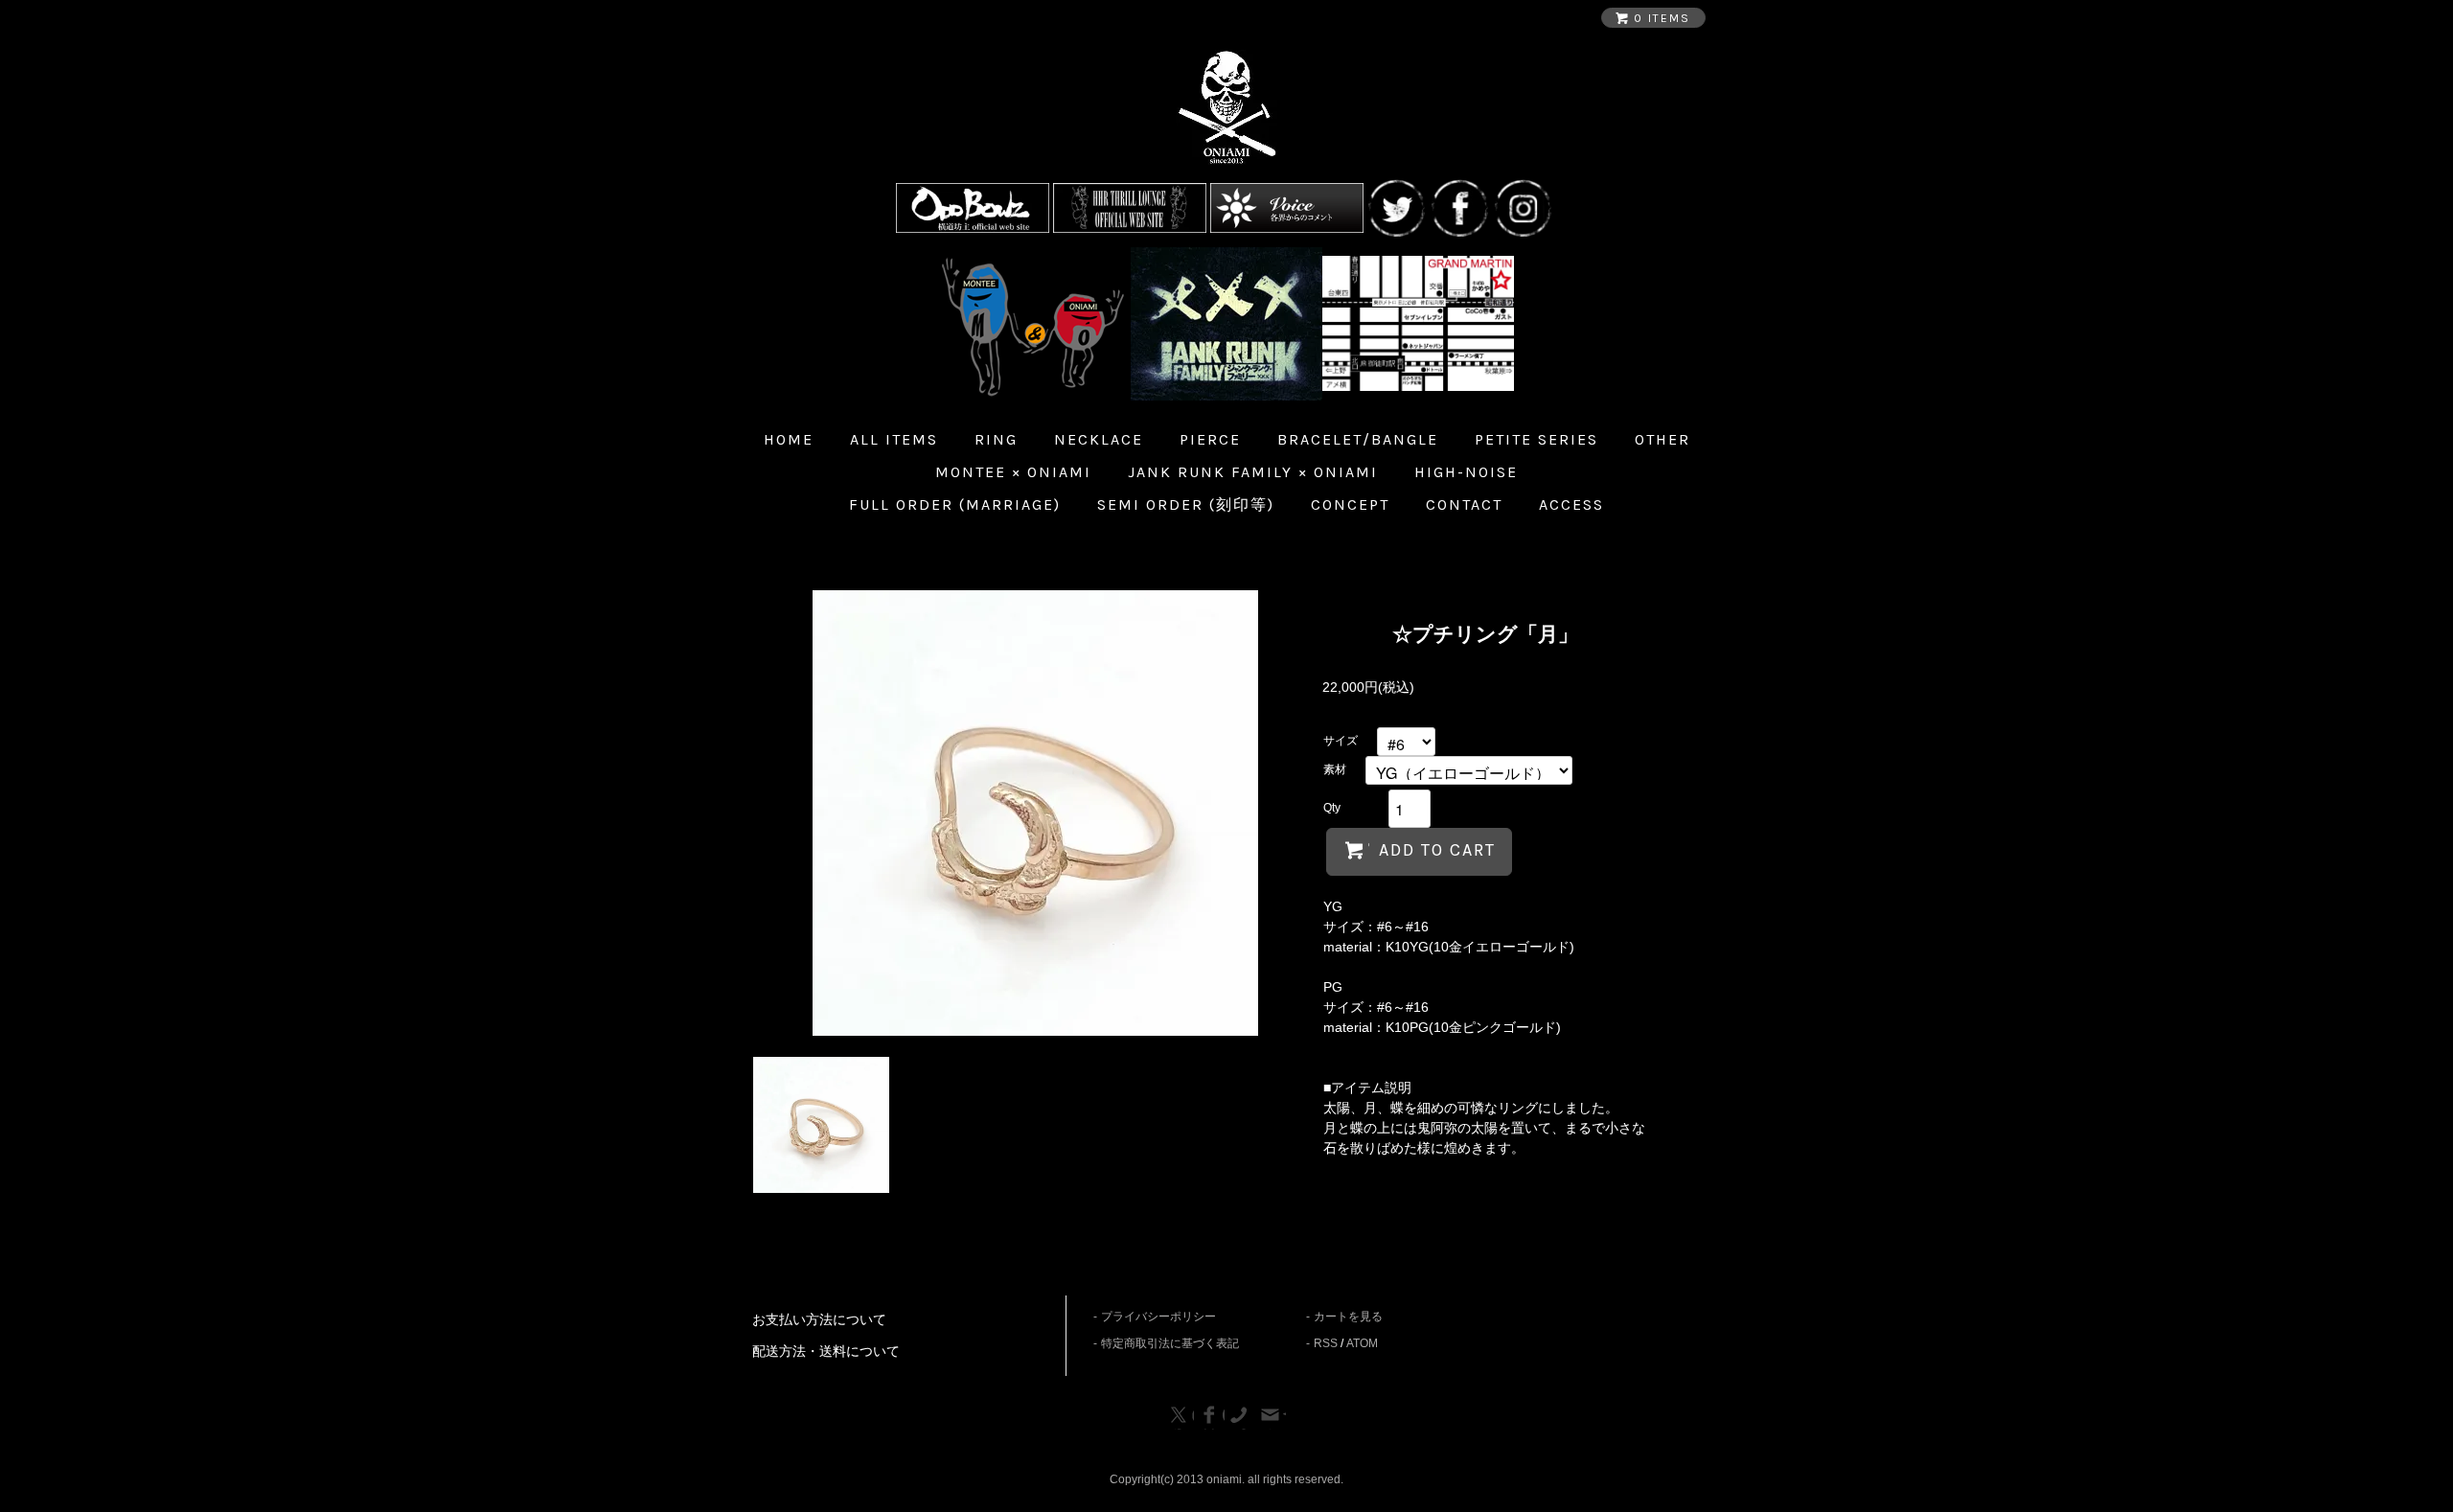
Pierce (1210, 439)
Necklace (1099, 439)
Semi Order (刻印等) (1186, 504)
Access (1571, 504)
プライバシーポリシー (1158, 1317)
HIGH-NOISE (1466, 472)
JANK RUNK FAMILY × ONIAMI (1253, 472)
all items (894, 439)
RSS (1326, 1343)
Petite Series (1536, 439)
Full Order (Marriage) (955, 504)
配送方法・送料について (826, 1351)
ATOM (1362, 1343)
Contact (1464, 504)
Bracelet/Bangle (1358, 439)
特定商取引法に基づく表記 (1170, 1343)
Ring (996, 439)
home (789, 439)
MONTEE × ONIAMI (1013, 472)
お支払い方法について (819, 1319)
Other (1662, 439)
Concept (1350, 504)
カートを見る (1348, 1317)
